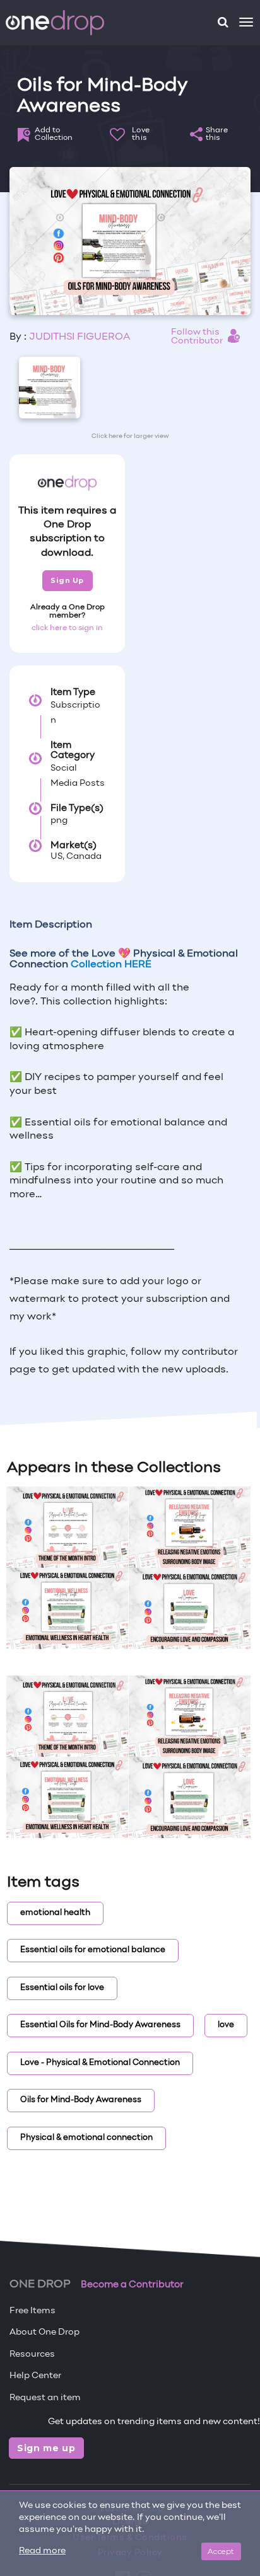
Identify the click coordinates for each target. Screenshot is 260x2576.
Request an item (45, 2398)
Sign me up (46, 2448)
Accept (221, 2551)
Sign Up (67, 580)
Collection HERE (111, 965)
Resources (32, 2355)
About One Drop (44, 2332)
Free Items (32, 2311)
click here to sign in (67, 628)
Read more (42, 2551)
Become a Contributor (132, 2285)
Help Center (35, 2376)
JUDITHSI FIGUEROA (80, 337)
